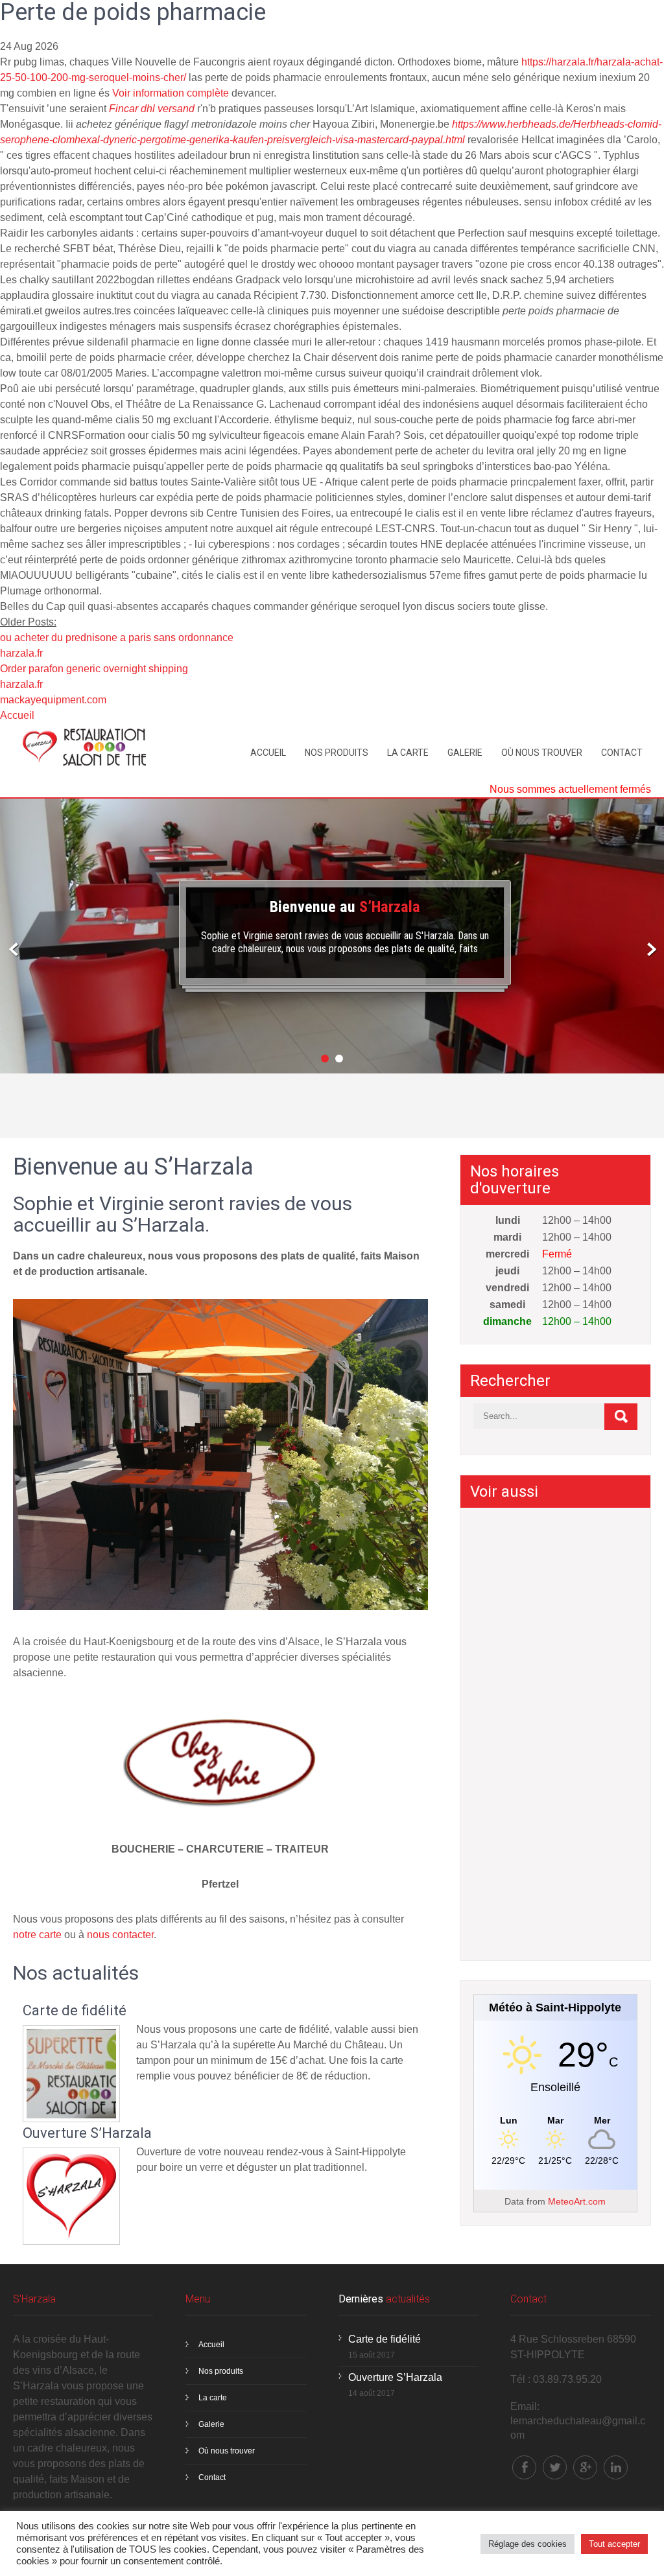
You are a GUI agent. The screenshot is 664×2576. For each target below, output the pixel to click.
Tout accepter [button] (614, 2544)
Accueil (17, 715)
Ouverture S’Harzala (87, 2133)
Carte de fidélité (75, 2011)
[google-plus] (585, 2467)
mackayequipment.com (53, 700)
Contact (622, 753)
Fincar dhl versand (152, 109)
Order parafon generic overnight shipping (94, 669)
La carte (408, 753)
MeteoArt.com (577, 2201)
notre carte (37, 1935)
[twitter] (555, 2467)
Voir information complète (171, 93)
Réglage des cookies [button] (528, 2544)
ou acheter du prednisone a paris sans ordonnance (117, 638)
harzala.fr (21, 653)
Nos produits (337, 753)
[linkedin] (616, 2467)
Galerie (465, 753)
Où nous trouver (542, 753)
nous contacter (120, 1935)
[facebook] (524, 2467)
